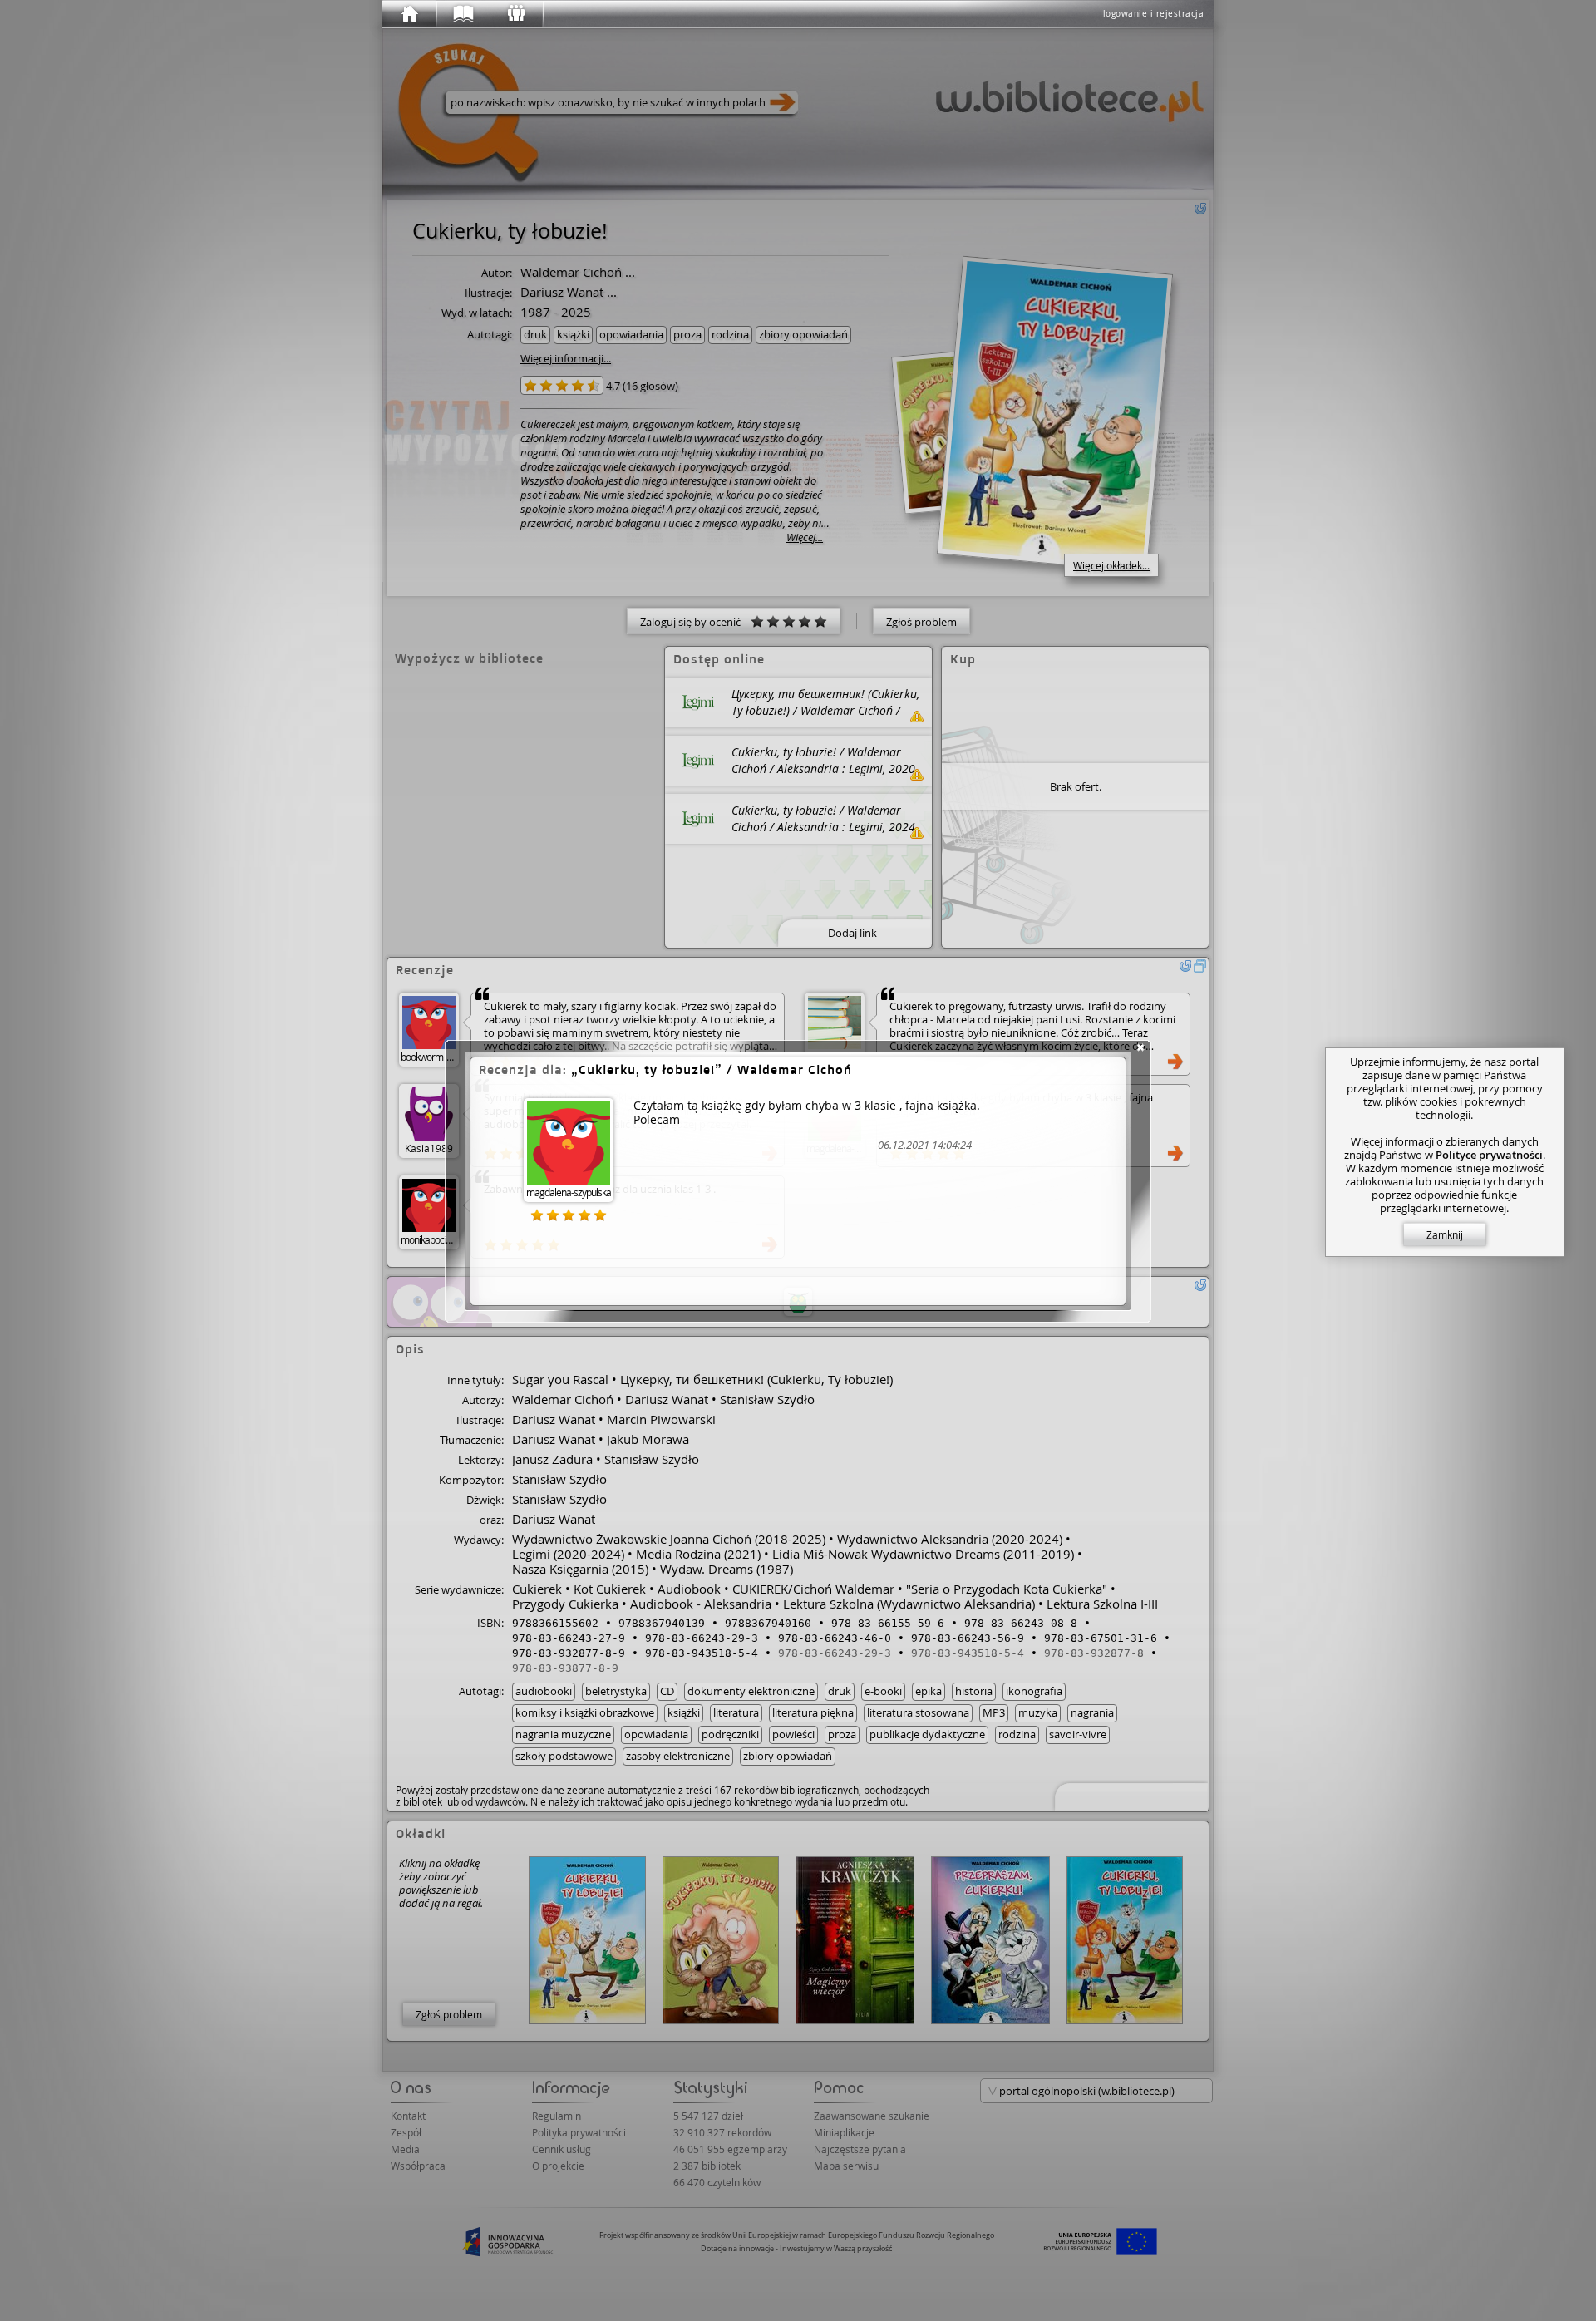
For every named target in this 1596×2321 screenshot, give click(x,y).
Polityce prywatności (1489, 1155)
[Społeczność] (515, 14)
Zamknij (1445, 1234)
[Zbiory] (462, 14)
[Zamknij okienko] (1140, 1047)
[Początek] (409, 14)
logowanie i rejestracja (1154, 14)
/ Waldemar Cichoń (715, 1069)
